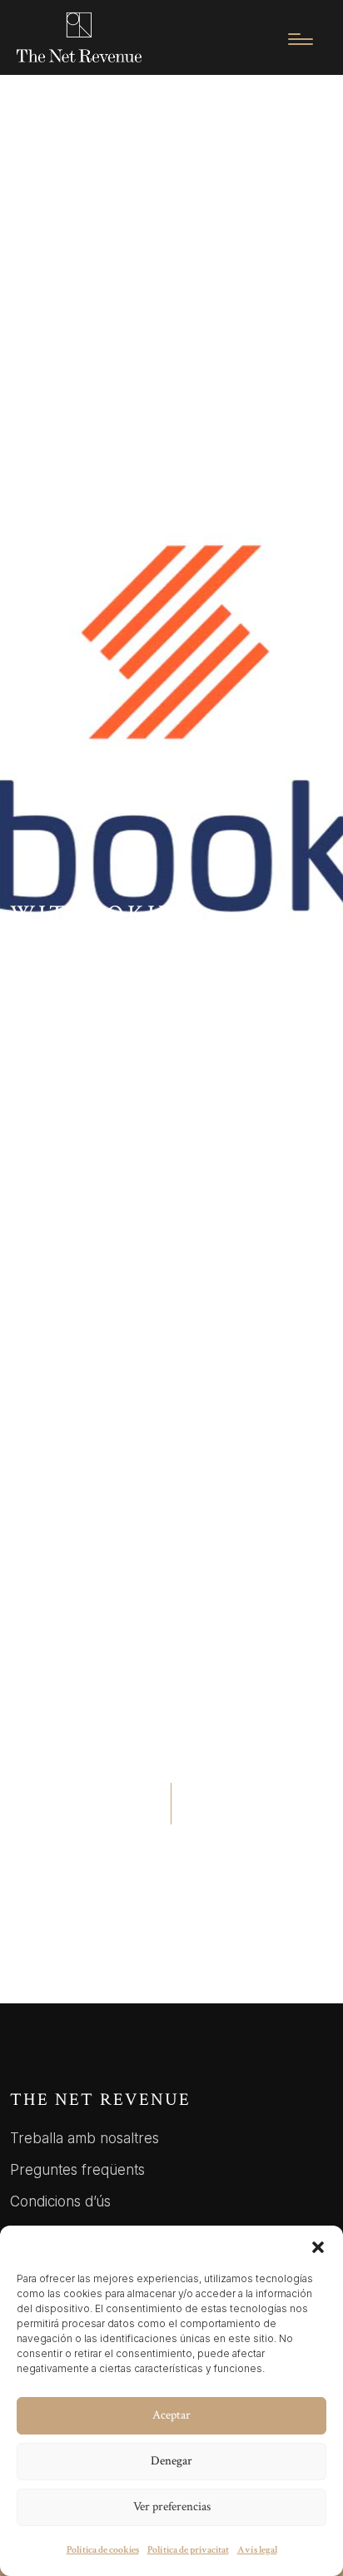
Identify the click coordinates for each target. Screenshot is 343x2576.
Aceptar (171, 2415)
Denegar (171, 2461)
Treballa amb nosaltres (85, 2138)
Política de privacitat (188, 2550)
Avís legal (257, 2550)
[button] (318, 2246)
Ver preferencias (172, 2507)
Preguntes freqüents (77, 2170)
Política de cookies (103, 2550)
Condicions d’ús (60, 2201)
